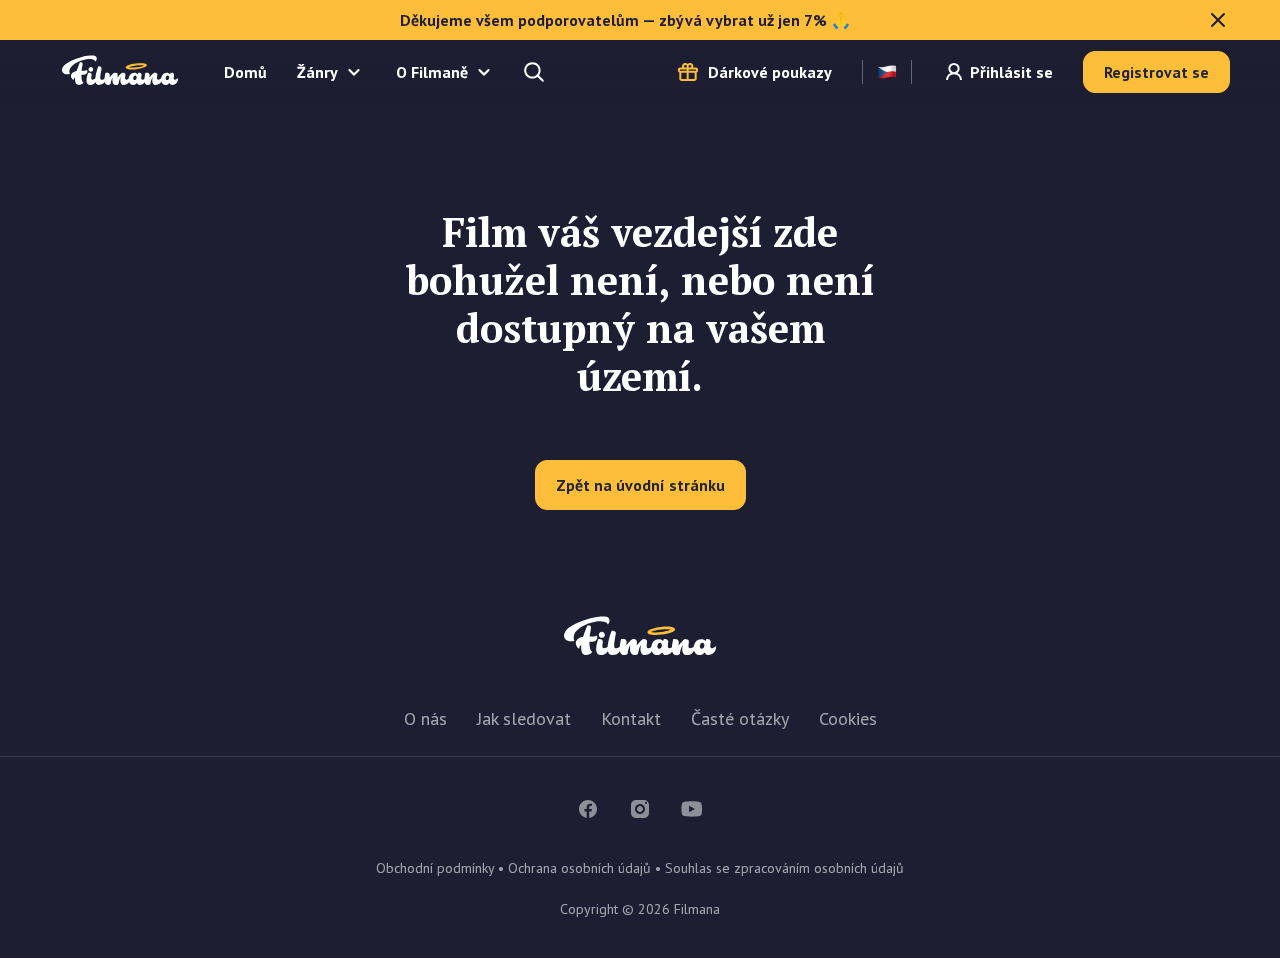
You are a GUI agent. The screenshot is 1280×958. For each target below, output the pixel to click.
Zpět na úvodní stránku (640, 485)
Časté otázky (740, 718)
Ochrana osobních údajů (579, 868)
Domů (245, 72)
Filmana (120, 71)
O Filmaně (432, 72)
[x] (1218, 20)
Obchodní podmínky (435, 868)
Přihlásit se (1011, 72)
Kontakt (631, 718)
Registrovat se (1156, 72)
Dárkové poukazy (770, 72)
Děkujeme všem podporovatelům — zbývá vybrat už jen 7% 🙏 (625, 20)
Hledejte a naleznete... (536, 72)
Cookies (848, 718)
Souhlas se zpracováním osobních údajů (784, 868)
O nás (425, 718)
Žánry (317, 72)
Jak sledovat (524, 718)
